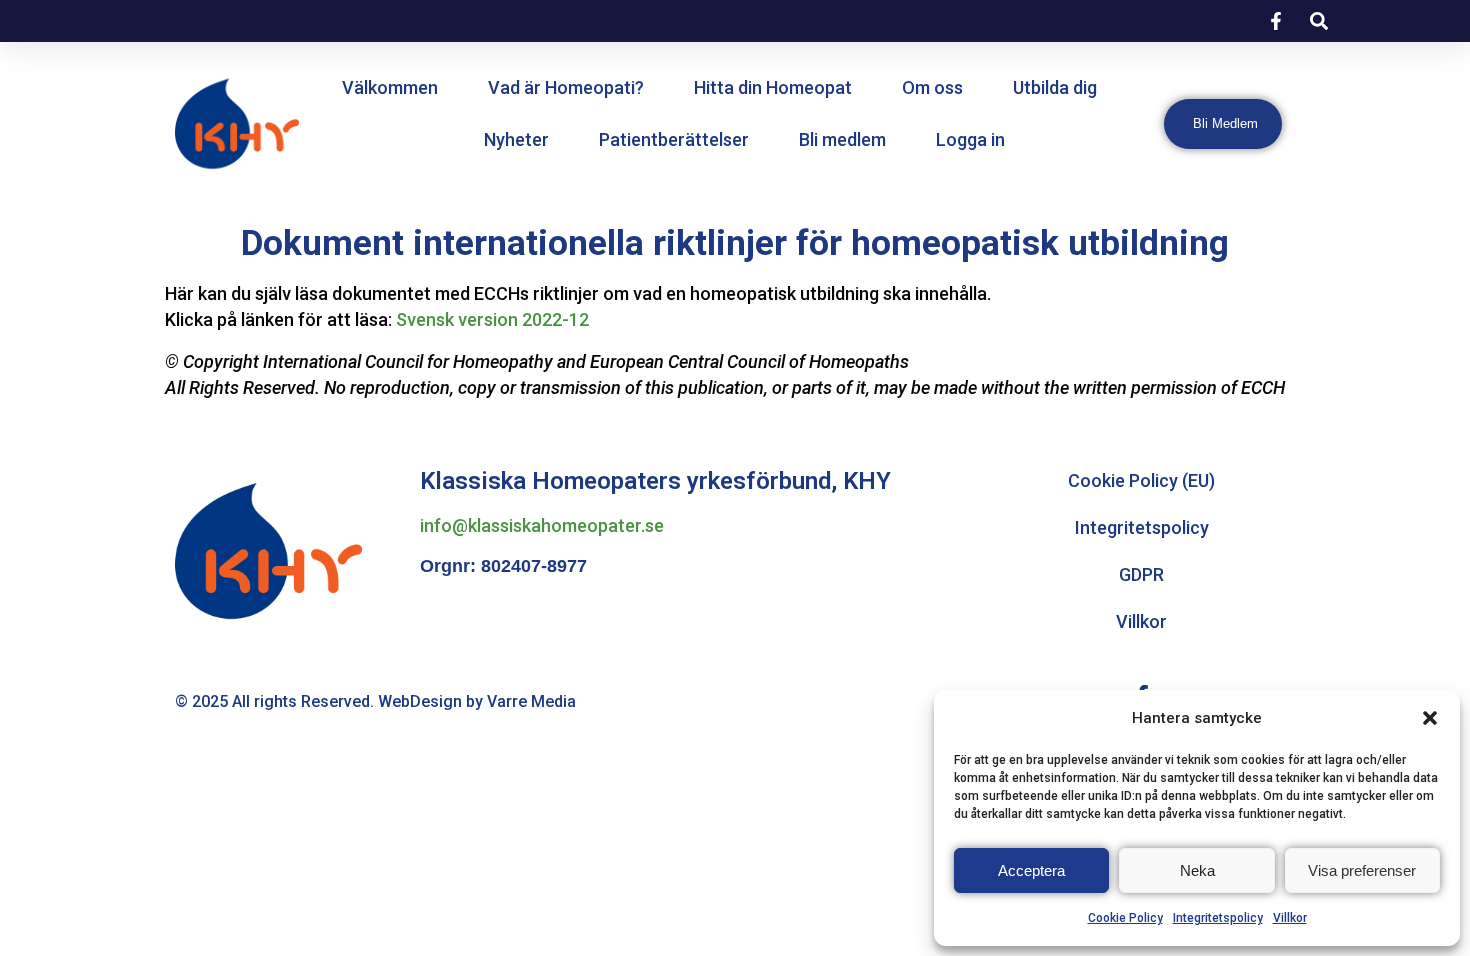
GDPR (1141, 574)
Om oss (932, 87)
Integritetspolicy (1218, 918)
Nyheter (516, 139)
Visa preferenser (1362, 870)
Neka (1197, 870)
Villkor (1290, 918)
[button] (1430, 718)
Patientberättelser (674, 139)
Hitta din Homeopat (773, 87)
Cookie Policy (1125, 918)
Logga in (970, 139)
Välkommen (390, 87)
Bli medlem (842, 139)
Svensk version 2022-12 (492, 319)
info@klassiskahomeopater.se (542, 525)
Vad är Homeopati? (566, 87)
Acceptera (1031, 870)
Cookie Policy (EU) (1141, 480)
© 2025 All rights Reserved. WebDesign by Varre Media (375, 701)
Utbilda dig (1055, 87)
